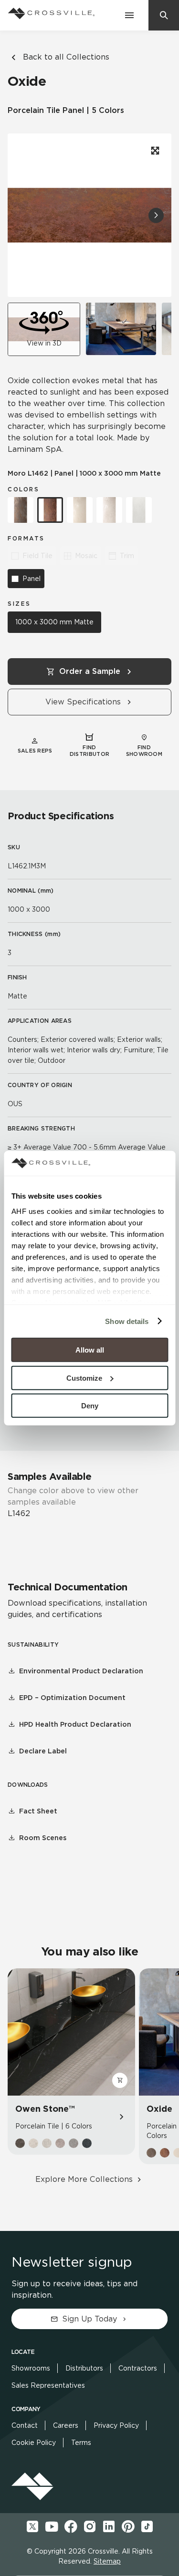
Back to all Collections (66, 57)
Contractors (138, 2368)
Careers (66, 2425)
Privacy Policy (116, 2425)
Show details (127, 1321)
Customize (84, 1378)
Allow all (90, 1350)
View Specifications (83, 702)
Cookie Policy (34, 2443)
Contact (25, 2425)
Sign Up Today (89, 2319)
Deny (90, 1406)
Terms (81, 2443)
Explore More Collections (84, 2179)
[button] (156, 215)
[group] (121, 329)
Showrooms (31, 2368)
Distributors (84, 2368)
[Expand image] (154, 151)
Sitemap (107, 2561)
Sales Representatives (48, 2385)
